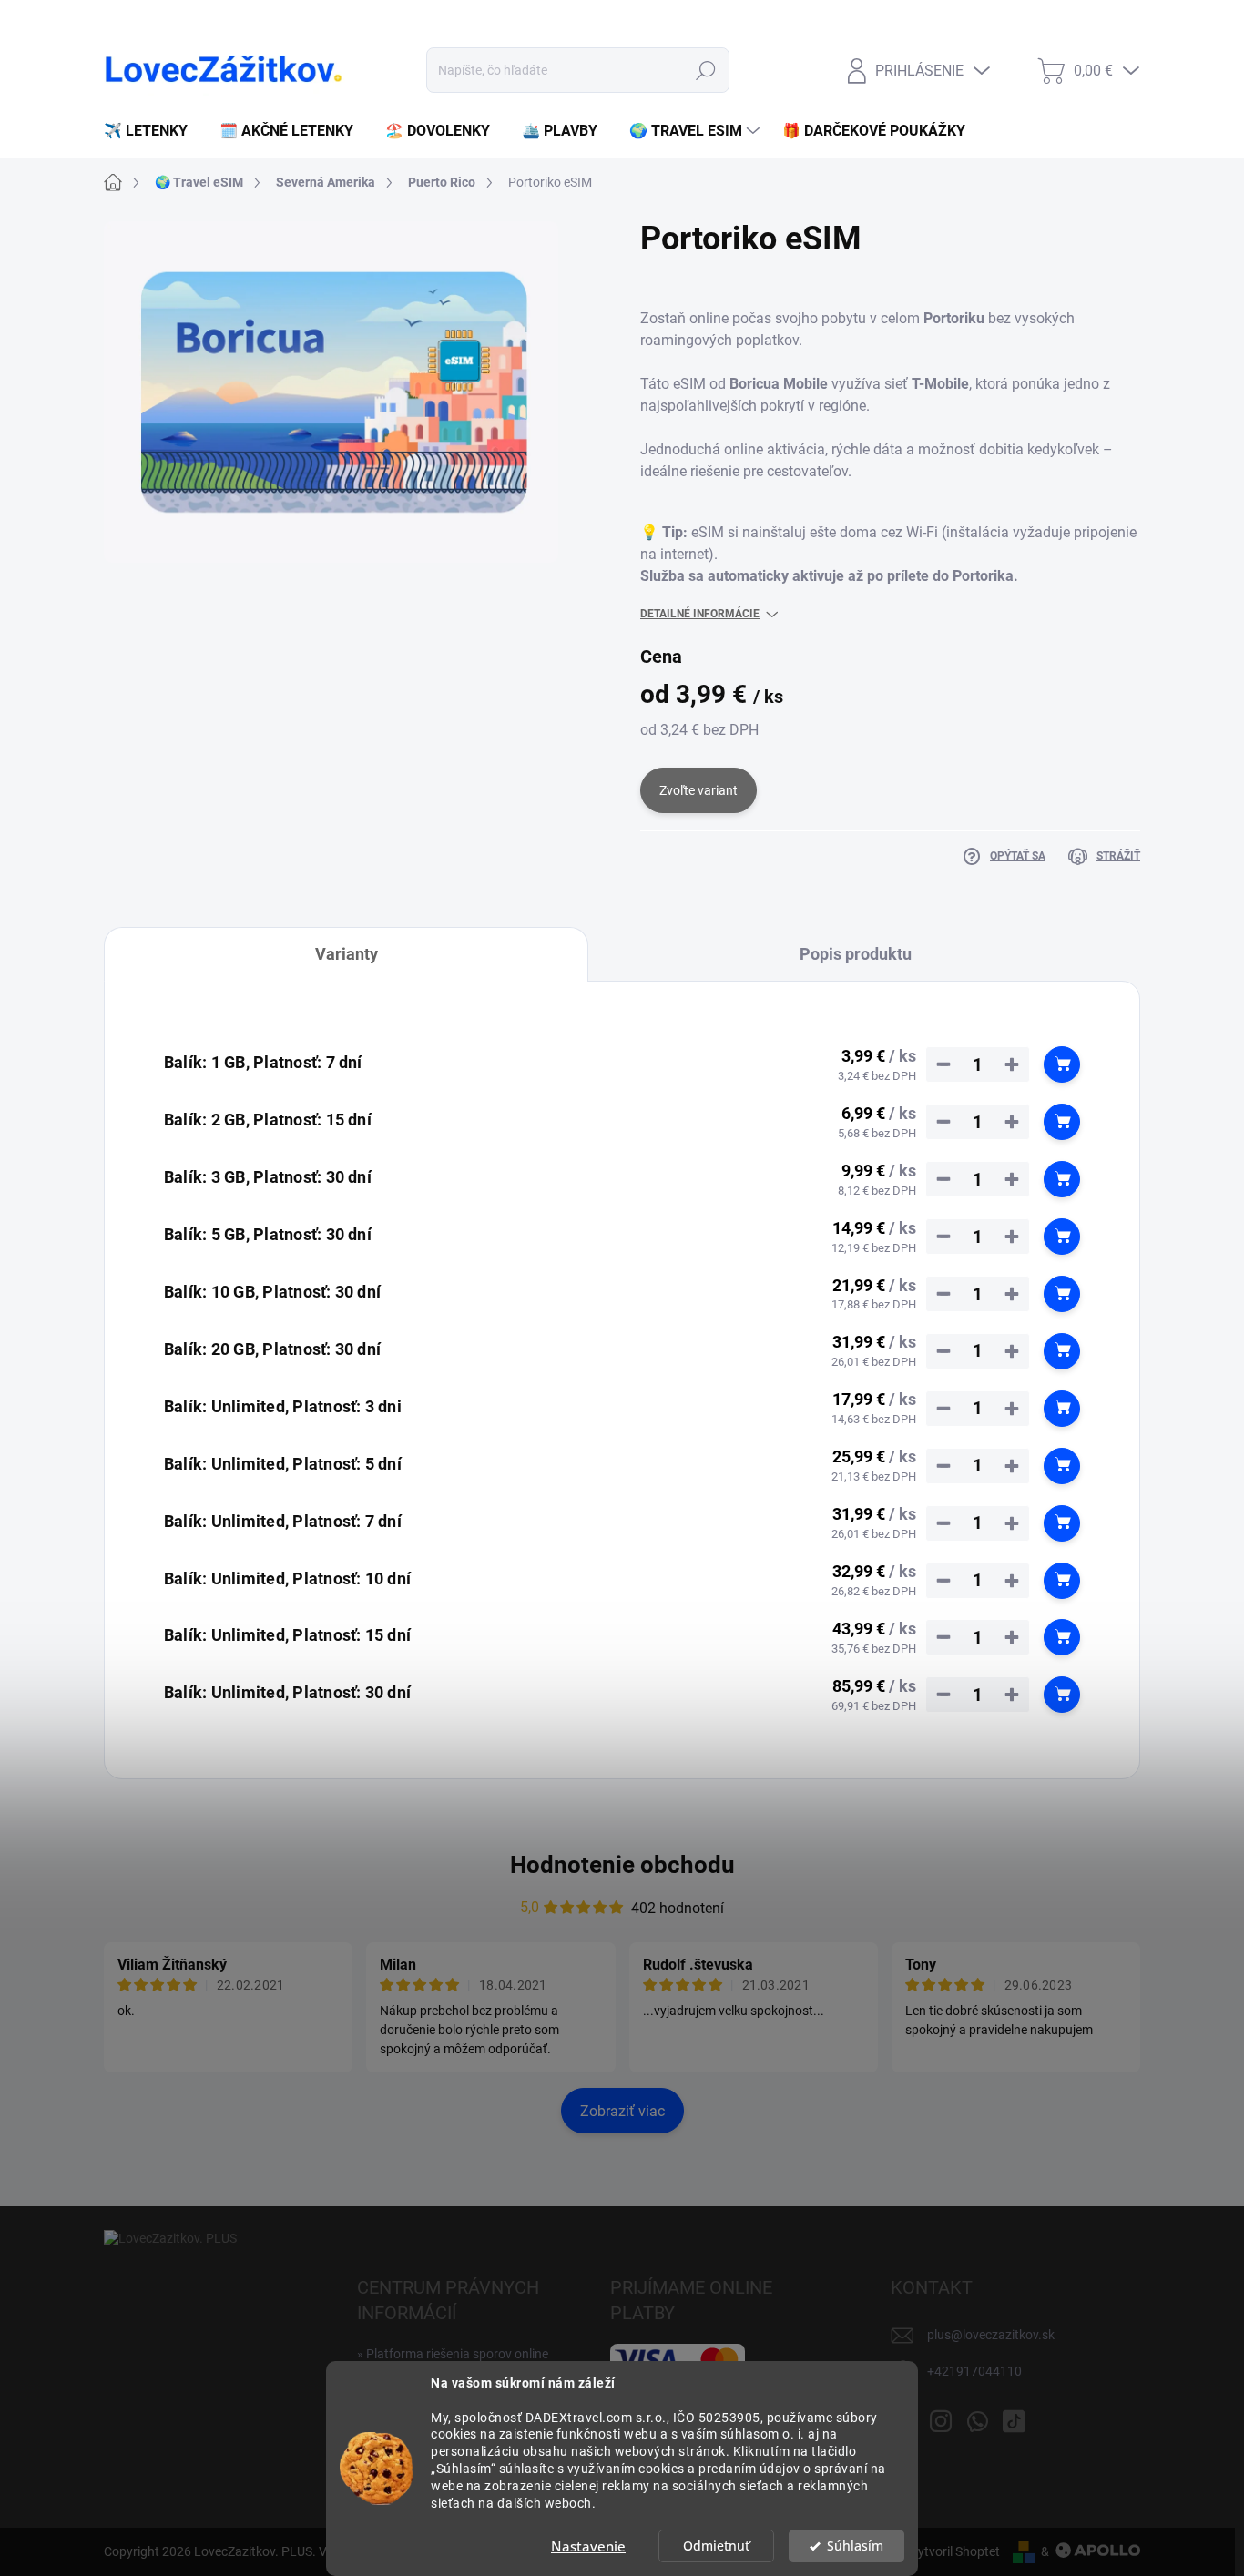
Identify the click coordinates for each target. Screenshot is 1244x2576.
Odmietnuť (716, 2546)
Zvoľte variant (698, 790)
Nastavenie (588, 2546)
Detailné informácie (700, 614)
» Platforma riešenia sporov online (453, 2354)
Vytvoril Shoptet (955, 2551)
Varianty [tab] (347, 954)
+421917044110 (974, 2371)
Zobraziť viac (622, 2111)
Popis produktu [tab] (856, 954)
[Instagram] (941, 2418)
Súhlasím (855, 2546)
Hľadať (706, 70)
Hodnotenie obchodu (622, 1865)
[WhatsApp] (977, 2418)
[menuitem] (153, 131)
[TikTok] (1014, 2418)
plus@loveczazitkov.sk (991, 2335)
